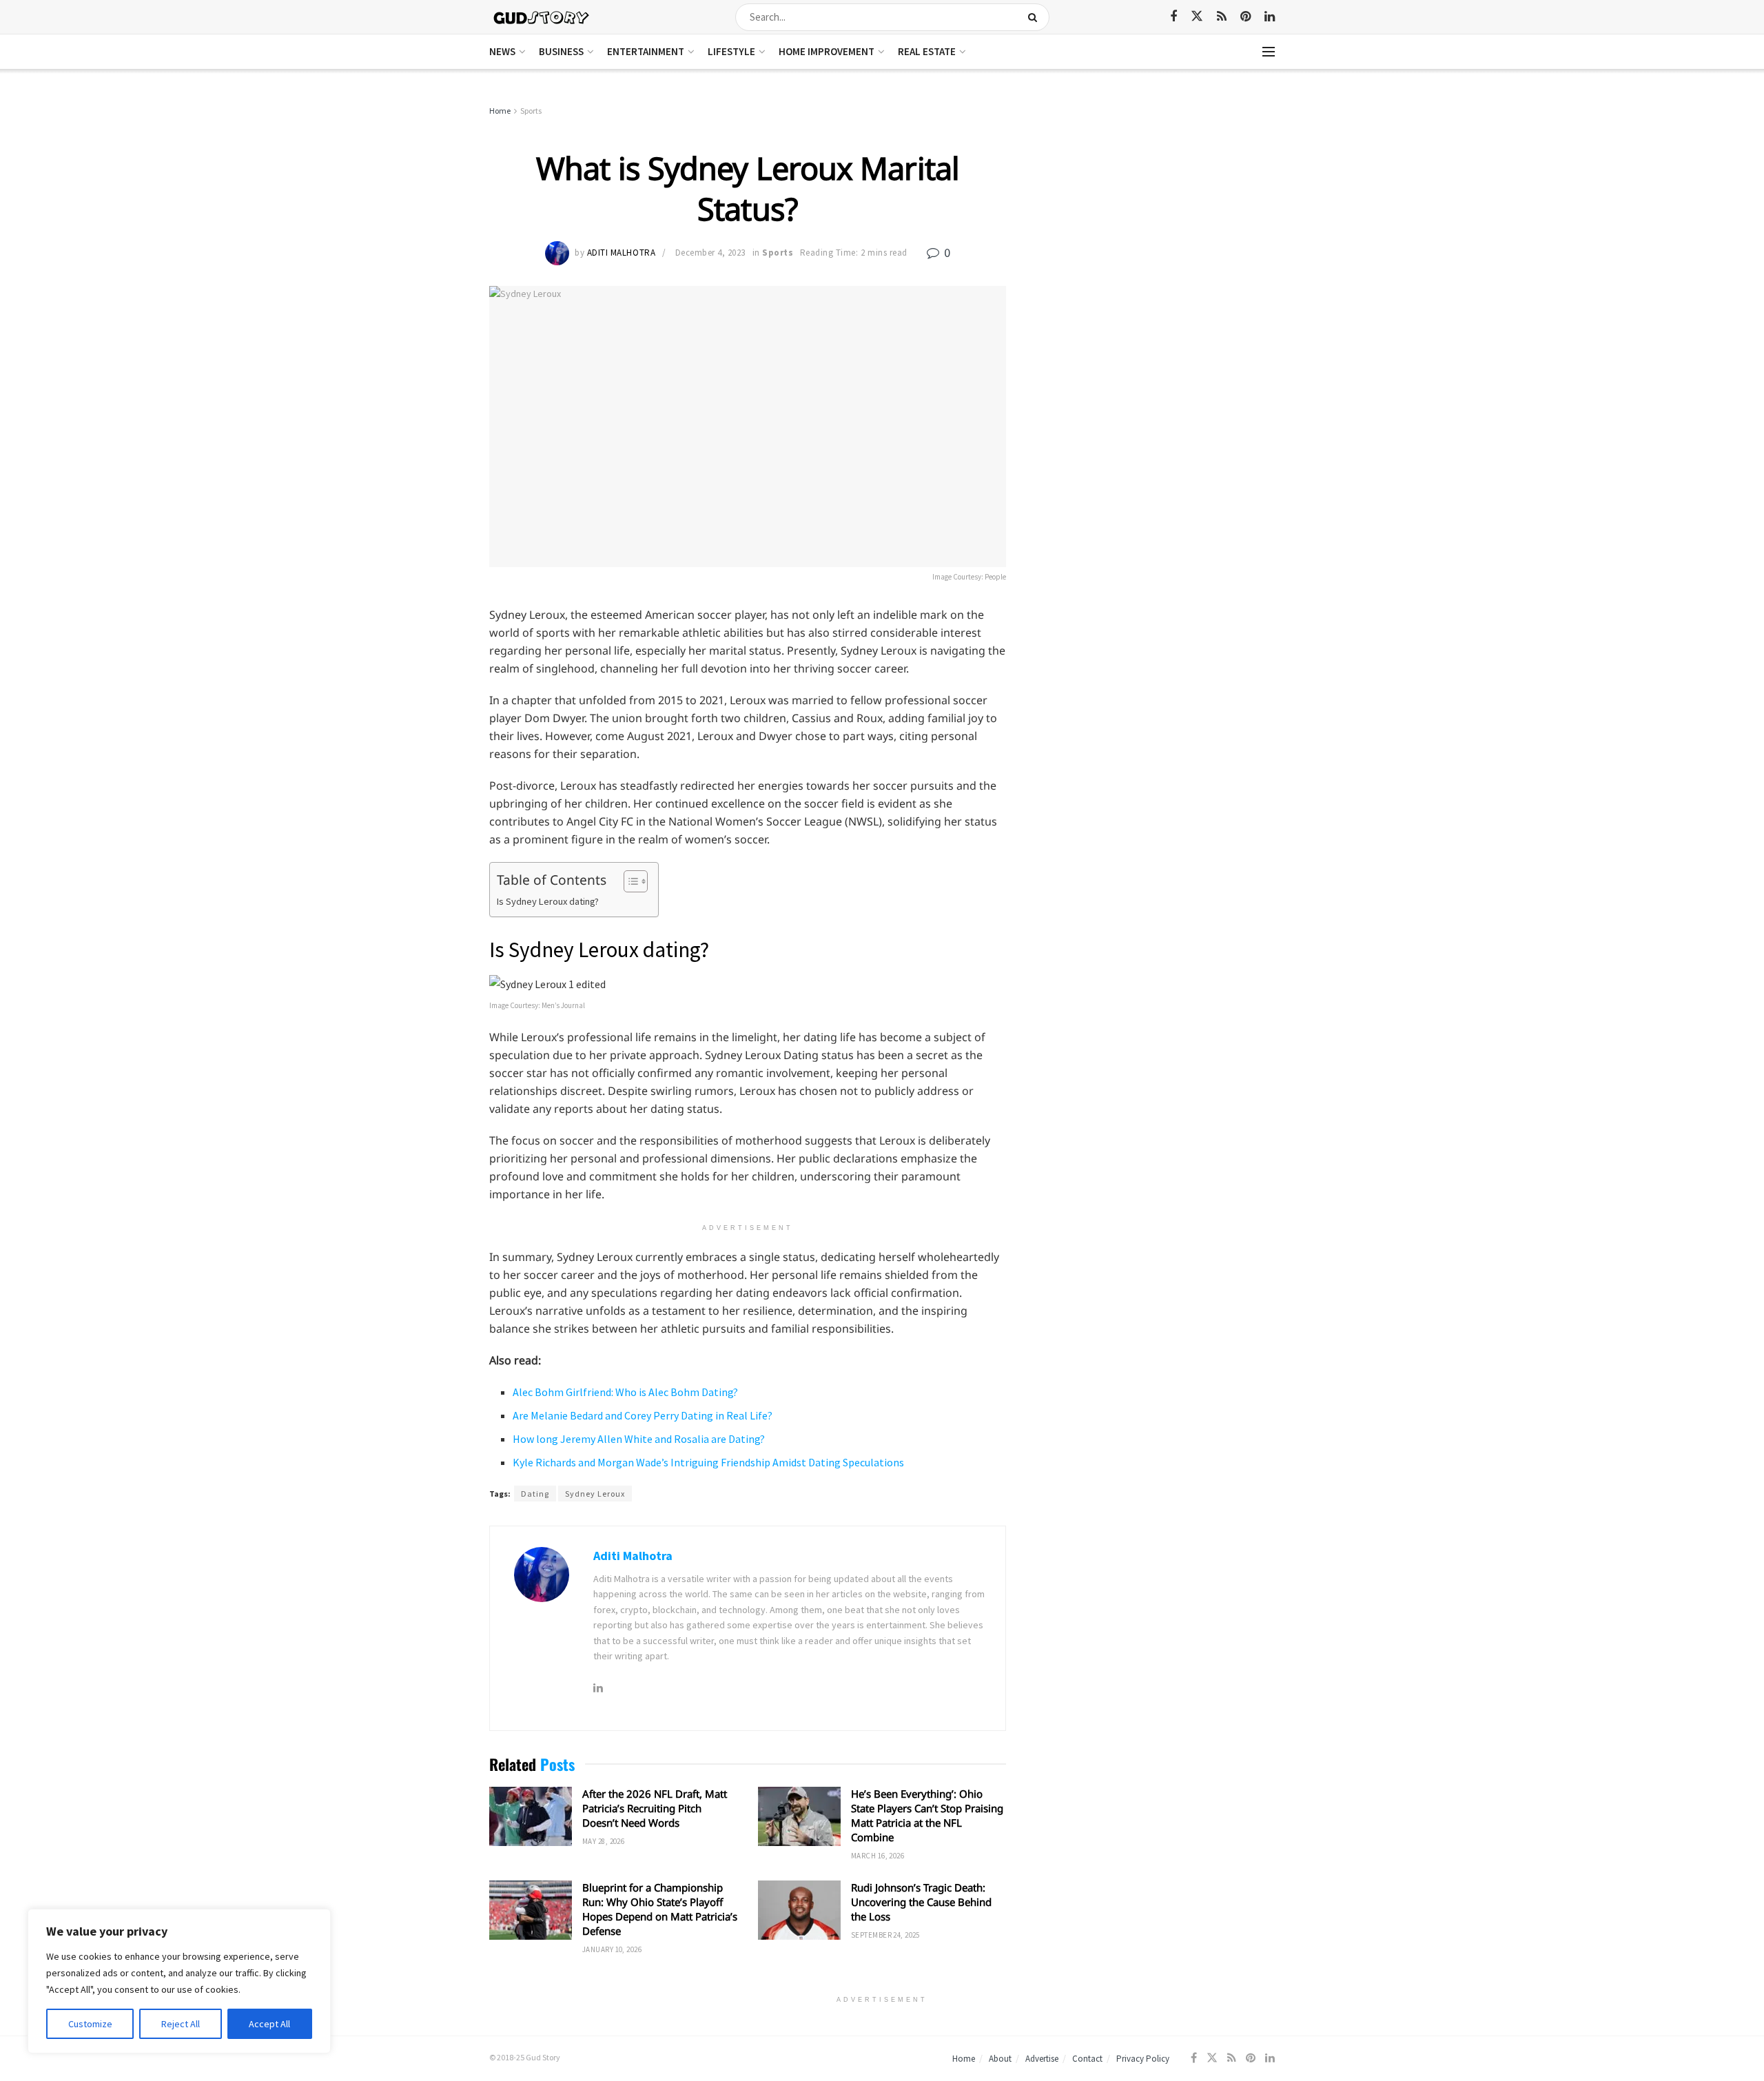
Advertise (1042, 2059)
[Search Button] (1035, 17)
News (502, 51)
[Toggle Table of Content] (629, 881)
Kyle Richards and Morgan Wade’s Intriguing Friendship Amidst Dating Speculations (708, 1462)
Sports (531, 111)
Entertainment (646, 51)
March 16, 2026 (878, 1856)
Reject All (181, 2024)
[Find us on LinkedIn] (1270, 17)
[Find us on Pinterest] (1245, 17)
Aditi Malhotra (621, 253)
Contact (1087, 2059)
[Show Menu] (1269, 52)
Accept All (269, 2024)
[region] (179, 1981)
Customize (90, 2024)
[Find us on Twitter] (1197, 17)
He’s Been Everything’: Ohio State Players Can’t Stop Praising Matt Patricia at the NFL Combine (927, 1815)
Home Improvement (827, 51)
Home (500, 111)
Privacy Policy (1143, 2059)
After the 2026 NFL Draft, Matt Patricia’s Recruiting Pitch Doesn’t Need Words (655, 1808)
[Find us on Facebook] (1173, 17)
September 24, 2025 (885, 1935)
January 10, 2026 (612, 1949)
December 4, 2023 (710, 253)
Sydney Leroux (595, 1494)
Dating (535, 1494)
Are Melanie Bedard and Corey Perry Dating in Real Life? (643, 1415)
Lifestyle (731, 51)
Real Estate (927, 51)
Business (561, 51)
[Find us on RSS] (1222, 17)
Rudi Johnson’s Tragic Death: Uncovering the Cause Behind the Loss (921, 1902)
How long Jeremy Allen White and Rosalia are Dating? (639, 1439)
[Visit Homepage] (542, 17)
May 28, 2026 (603, 1841)
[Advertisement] (1156, 207)
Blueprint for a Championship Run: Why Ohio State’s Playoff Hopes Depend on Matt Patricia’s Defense (660, 1909)
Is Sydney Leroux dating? (548, 901)
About (1000, 2059)
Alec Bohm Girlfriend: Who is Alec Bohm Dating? (625, 1392)
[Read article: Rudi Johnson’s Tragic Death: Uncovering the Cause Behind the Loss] (799, 1910)
